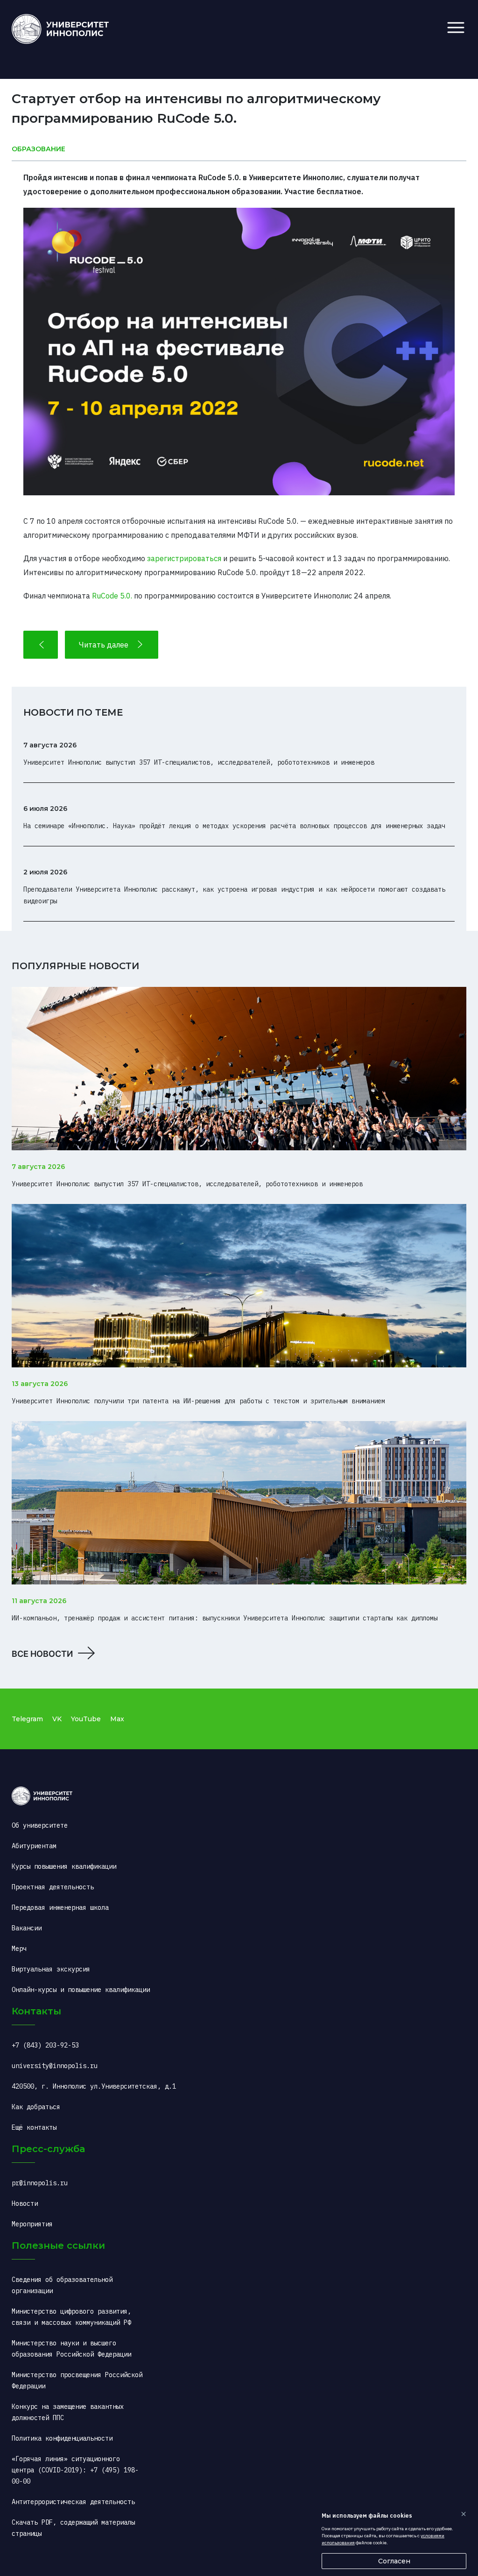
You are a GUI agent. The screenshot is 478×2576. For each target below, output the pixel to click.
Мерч (19, 1949)
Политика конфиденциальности (62, 2438)
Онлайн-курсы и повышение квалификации (81, 1990)
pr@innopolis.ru (40, 2183)
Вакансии (27, 1928)
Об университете (40, 1825)
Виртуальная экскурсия (51, 1969)
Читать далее (104, 645)
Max (117, 1719)
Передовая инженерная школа (60, 1907)
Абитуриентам (34, 1846)
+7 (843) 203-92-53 (45, 2045)
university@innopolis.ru (55, 2066)
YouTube (86, 1719)
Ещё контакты (34, 2127)
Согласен (394, 2561)
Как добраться (36, 2107)
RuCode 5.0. (112, 596)
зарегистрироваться (184, 558)
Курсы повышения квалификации (64, 1866)
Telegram (27, 1719)
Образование (39, 149)
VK (57, 1719)
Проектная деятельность (53, 1887)
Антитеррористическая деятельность (73, 2502)
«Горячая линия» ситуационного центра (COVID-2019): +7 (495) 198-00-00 (75, 2470)
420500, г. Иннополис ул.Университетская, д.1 (94, 2086)
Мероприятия (32, 2224)
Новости (25, 2203)
